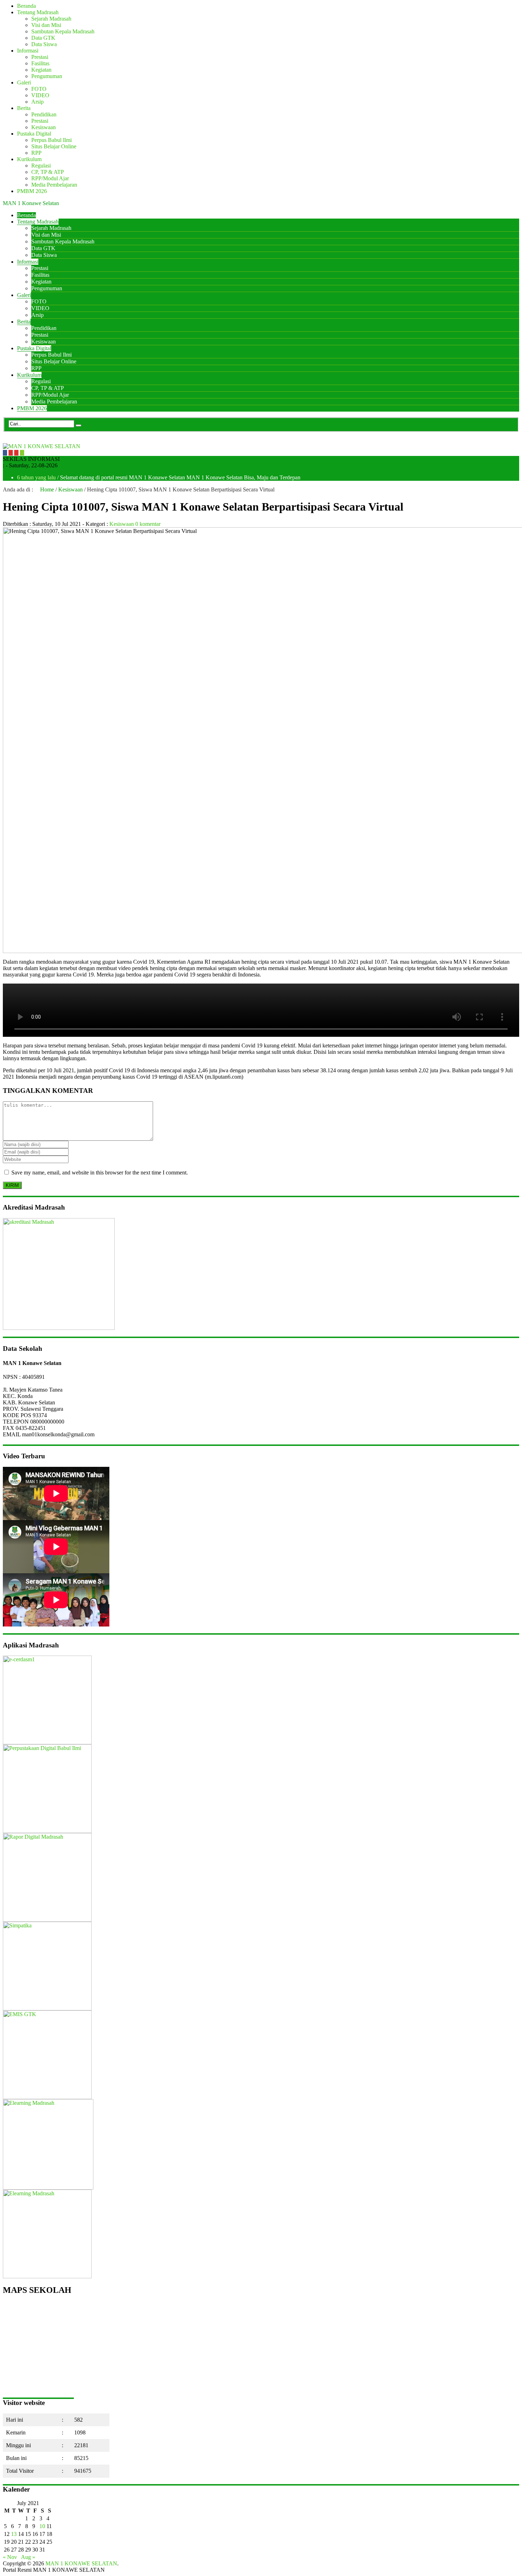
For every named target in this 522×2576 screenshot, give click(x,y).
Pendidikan (44, 114)
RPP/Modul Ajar (50, 178)
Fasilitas (40, 63)
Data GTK (43, 38)
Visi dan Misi (46, 25)
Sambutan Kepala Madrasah (63, 31)
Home (46, 489)
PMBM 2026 (32, 191)
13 (14, 2534)
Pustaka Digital (34, 134)
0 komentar (148, 524)
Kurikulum (29, 159)
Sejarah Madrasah (51, 19)
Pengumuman (47, 76)
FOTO (39, 89)
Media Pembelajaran (54, 185)
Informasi (28, 51)
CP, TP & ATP (48, 172)
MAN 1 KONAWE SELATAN (81, 2563)
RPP (36, 153)
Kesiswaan (43, 127)
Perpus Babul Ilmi (51, 140)
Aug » (28, 2557)
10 (42, 2526)
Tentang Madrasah (38, 12)
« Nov (10, 2557)
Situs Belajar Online (54, 146)
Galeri (24, 82)
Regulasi (41, 166)
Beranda (26, 6)
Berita (24, 108)
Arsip (37, 102)
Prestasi (40, 57)
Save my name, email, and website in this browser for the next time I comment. (100, 1173)
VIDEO (40, 95)
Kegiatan (41, 70)
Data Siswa (44, 44)
